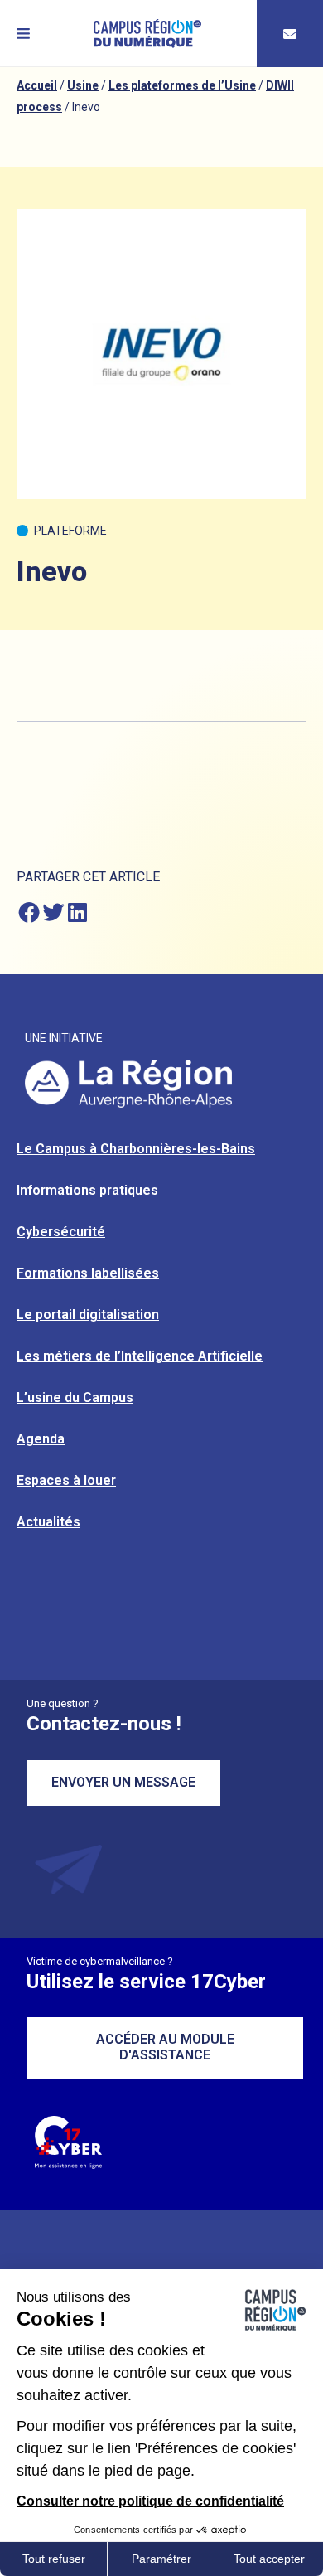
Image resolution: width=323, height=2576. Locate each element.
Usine (83, 85)
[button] (23, 34)
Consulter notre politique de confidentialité (150, 2501)
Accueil (37, 85)
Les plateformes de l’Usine (182, 85)
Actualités (48, 1522)
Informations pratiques (87, 1190)
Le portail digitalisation (88, 1315)
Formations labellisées (88, 1273)
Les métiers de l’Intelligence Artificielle (140, 1356)
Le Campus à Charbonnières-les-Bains (136, 1149)
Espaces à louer (66, 1480)
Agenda (41, 1439)
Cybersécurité (61, 1232)
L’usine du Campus (75, 1397)
